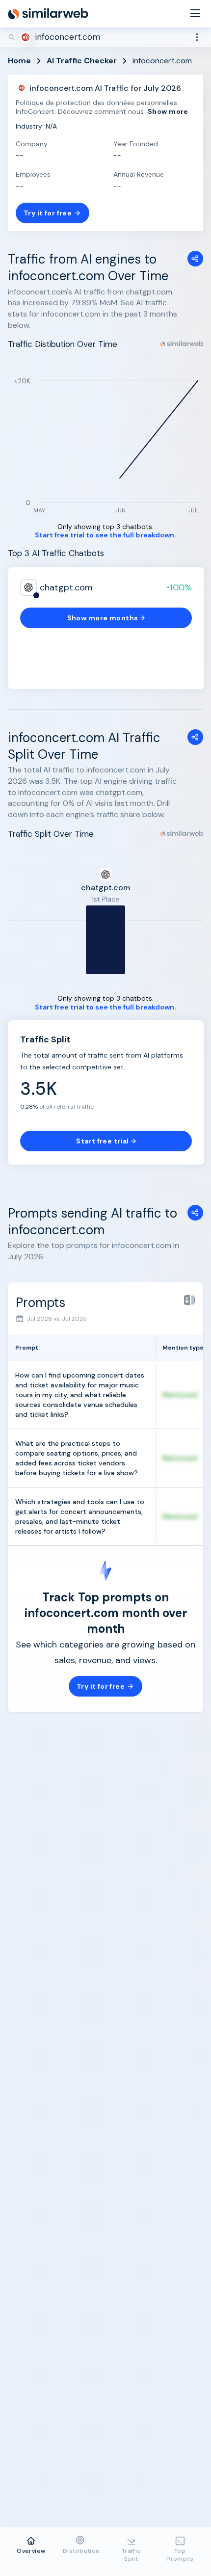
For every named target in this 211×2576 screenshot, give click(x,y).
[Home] (48, 14)
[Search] (105, 37)
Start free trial (103, 1141)
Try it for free (48, 213)
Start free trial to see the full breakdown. (105, 535)
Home (19, 61)
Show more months (103, 618)
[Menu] (195, 14)
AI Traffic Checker (82, 61)
